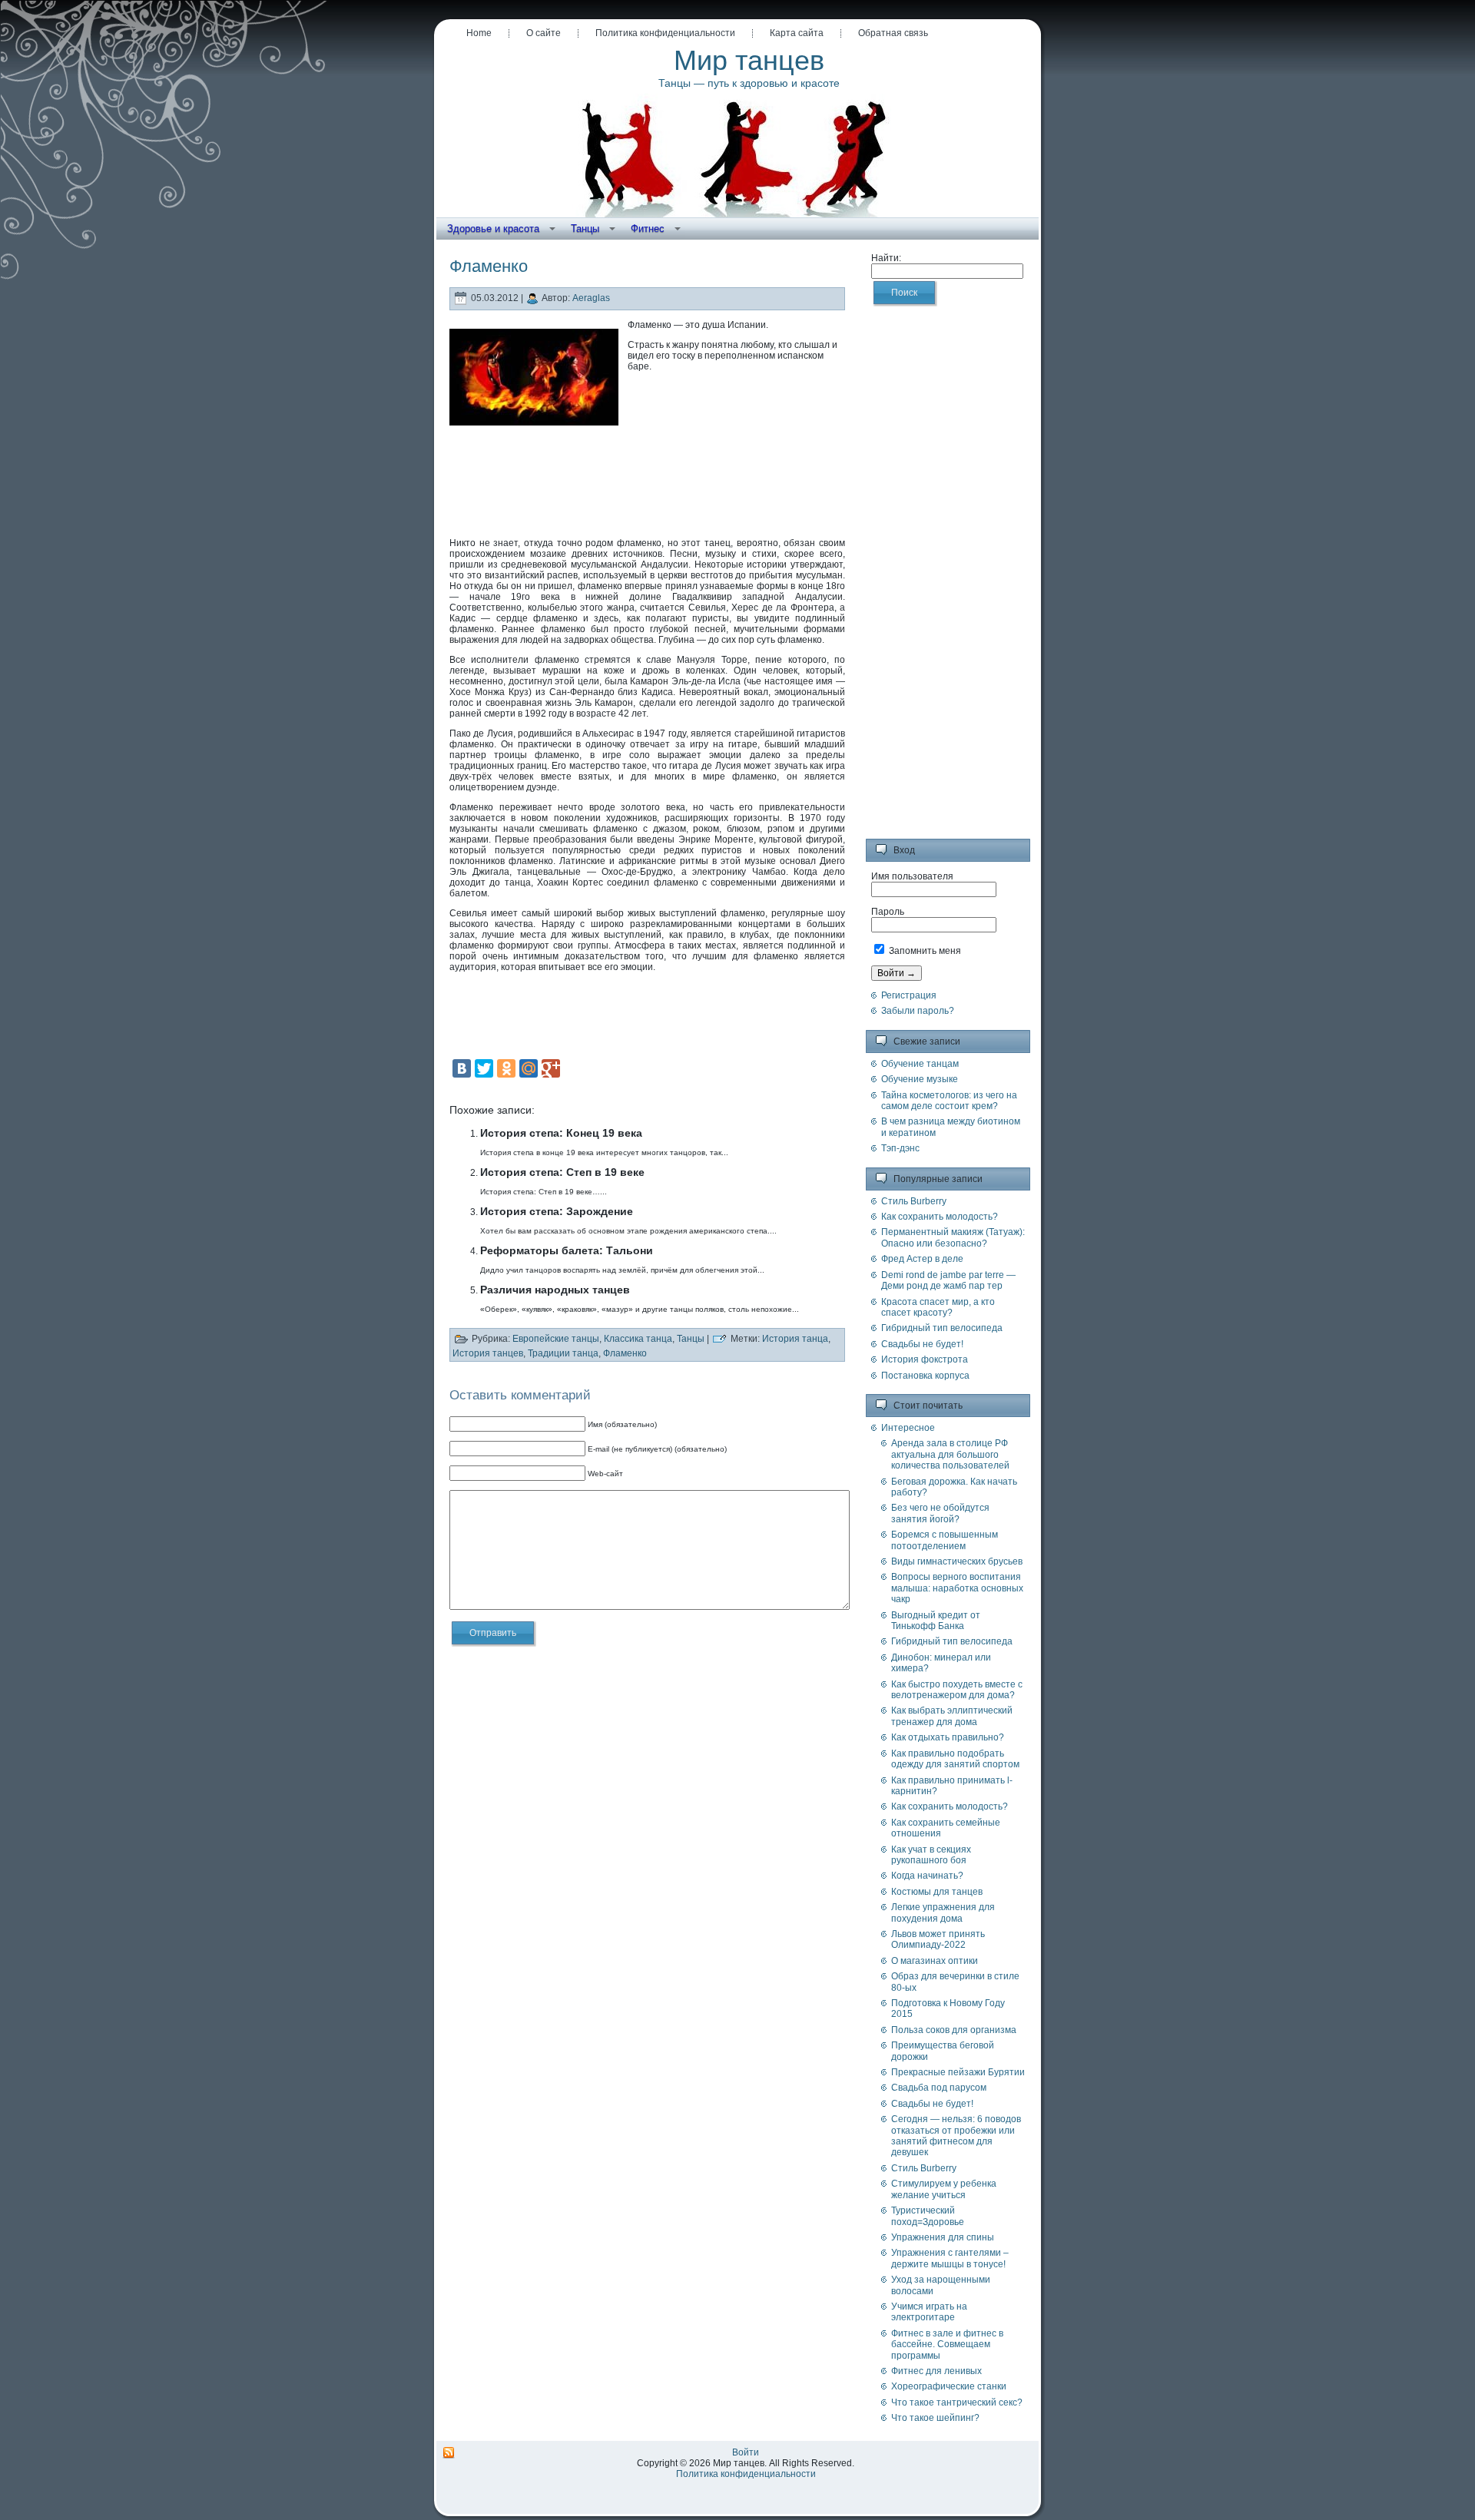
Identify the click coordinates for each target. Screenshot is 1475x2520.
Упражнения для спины (943, 2237)
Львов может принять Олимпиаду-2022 (938, 1939)
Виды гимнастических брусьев (957, 1561)
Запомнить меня (924, 951)
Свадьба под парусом (939, 2088)
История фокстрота (925, 1359)
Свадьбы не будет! (922, 1344)
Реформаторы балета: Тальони (567, 1250)
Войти (746, 2452)
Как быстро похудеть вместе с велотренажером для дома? (957, 1690)
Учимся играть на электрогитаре (929, 2312)
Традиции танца (563, 1353)
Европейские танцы (556, 1339)
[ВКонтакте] (462, 1068)
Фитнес (648, 228)
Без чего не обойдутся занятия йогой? (940, 1513)
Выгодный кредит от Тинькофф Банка (936, 1621)
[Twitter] (484, 1068)
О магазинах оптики (935, 1961)
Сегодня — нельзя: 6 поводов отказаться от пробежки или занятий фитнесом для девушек (956, 2136)
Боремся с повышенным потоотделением (945, 1540)
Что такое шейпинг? (935, 2418)
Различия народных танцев (555, 1290)
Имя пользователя (912, 876)
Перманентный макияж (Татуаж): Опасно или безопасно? (953, 1237)
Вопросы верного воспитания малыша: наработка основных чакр (957, 1588)
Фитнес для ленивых (936, 2371)
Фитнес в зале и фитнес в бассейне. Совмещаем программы (947, 2344)
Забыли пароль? (918, 1011)
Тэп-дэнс (900, 1148)
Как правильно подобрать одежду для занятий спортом (955, 1759)
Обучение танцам (920, 1064)
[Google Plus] (551, 1068)
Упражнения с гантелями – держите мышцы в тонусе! (950, 2258)
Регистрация (909, 995)
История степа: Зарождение (557, 1211)
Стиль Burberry (914, 1201)
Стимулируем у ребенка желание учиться (944, 2189)
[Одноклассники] (506, 1068)
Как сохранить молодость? (940, 1217)
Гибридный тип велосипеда (942, 1328)
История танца (795, 1339)
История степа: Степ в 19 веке (562, 1172)
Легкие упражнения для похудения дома (943, 1912)
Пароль (888, 912)
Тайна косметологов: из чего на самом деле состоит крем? (949, 1101)
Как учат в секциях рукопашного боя (931, 1855)
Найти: (886, 258)
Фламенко (625, 1353)
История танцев (488, 1353)
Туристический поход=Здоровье (928, 2216)
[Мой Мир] (529, 1068)
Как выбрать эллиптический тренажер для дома (952, 1716)
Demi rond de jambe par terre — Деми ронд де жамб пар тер (948, 1280)
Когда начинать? (927, 1876)
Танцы (585, 228)
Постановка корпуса (925, 1376)
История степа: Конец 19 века (561, 1133)
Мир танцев (749, 60)
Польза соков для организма (954, 2030)
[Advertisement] (648, 479)
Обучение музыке (920, 1079)
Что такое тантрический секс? (957, 2402)
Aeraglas (591, 299)
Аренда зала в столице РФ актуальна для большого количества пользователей (950, 1454)
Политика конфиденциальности (746, 2474)
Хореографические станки (949, 2386)
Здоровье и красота (493, 228)
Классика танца (638, 1339)
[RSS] (449, 2453)
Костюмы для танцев (937, 1892)
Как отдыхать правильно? (948, 1737)
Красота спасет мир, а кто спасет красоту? (938, 1307)
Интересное (908, 1428)
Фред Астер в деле (922, 1259)
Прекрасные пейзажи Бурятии (958, 2072)
